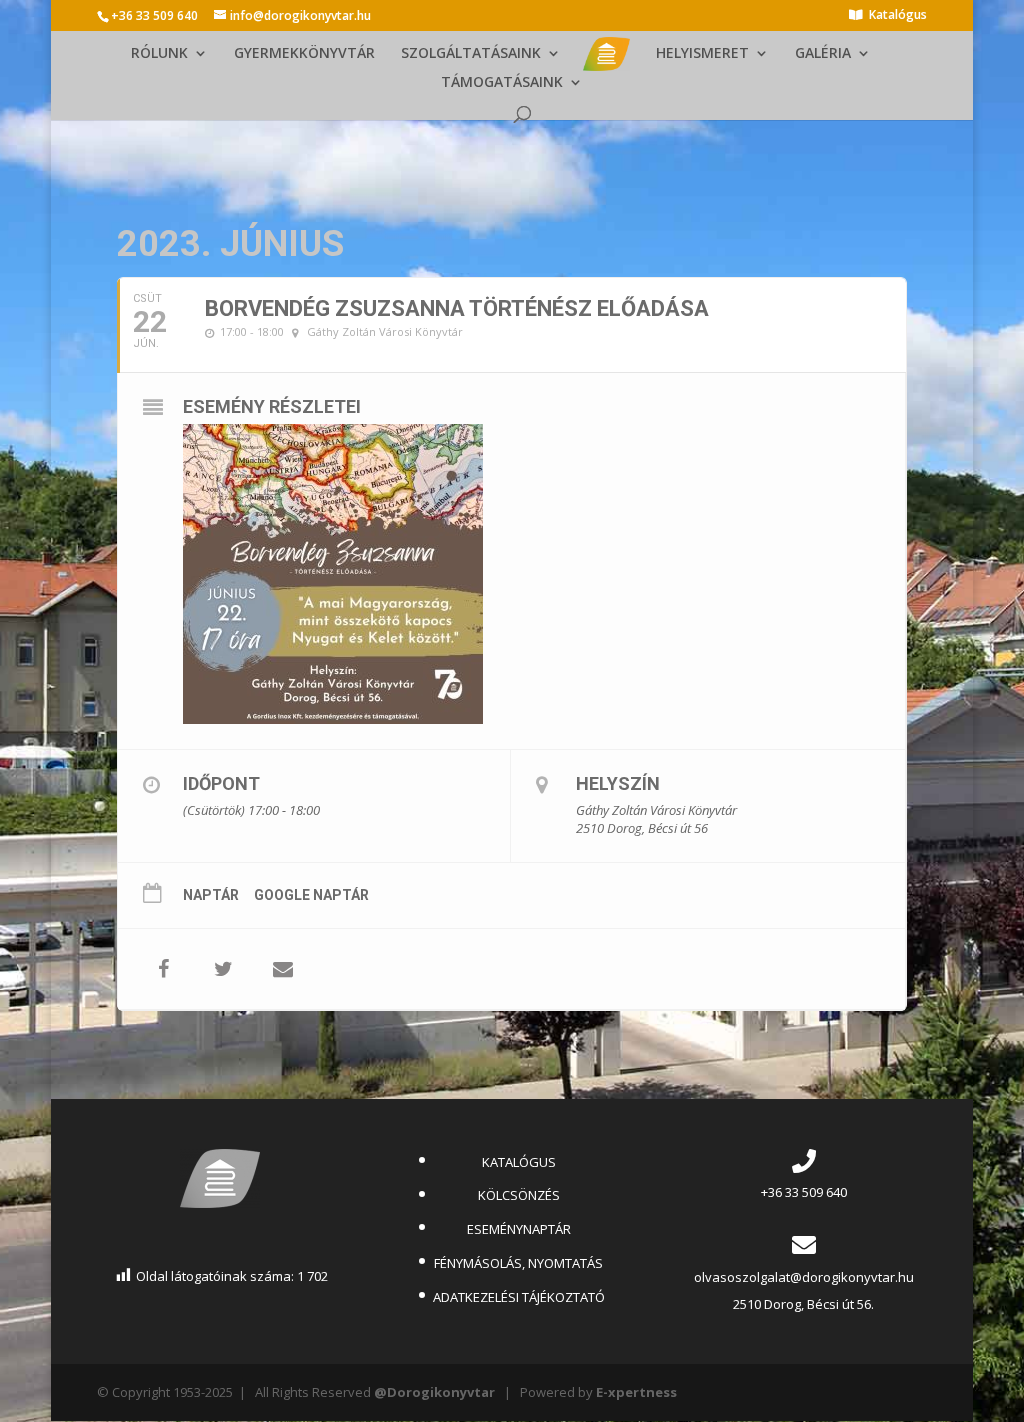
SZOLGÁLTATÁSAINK (471, 54)
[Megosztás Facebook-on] (163, 969)
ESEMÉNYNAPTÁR (519, 1229)
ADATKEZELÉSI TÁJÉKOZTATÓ (519, 1297)
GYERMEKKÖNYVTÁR (304, 54)
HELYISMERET (702, 54)
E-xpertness (636, 1392)
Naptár (211, 895)
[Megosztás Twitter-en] (223, 969)
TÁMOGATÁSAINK (502, 83)
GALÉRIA (823, 54)
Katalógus (898, 16)
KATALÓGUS (519, 1162)
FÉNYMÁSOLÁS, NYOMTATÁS (518, 1263)
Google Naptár (311, 895)
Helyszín (618, 783)
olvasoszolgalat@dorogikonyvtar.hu (804, 1277)
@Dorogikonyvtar (434, 1392)
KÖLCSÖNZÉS (519, 1195)
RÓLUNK (159, 54)
